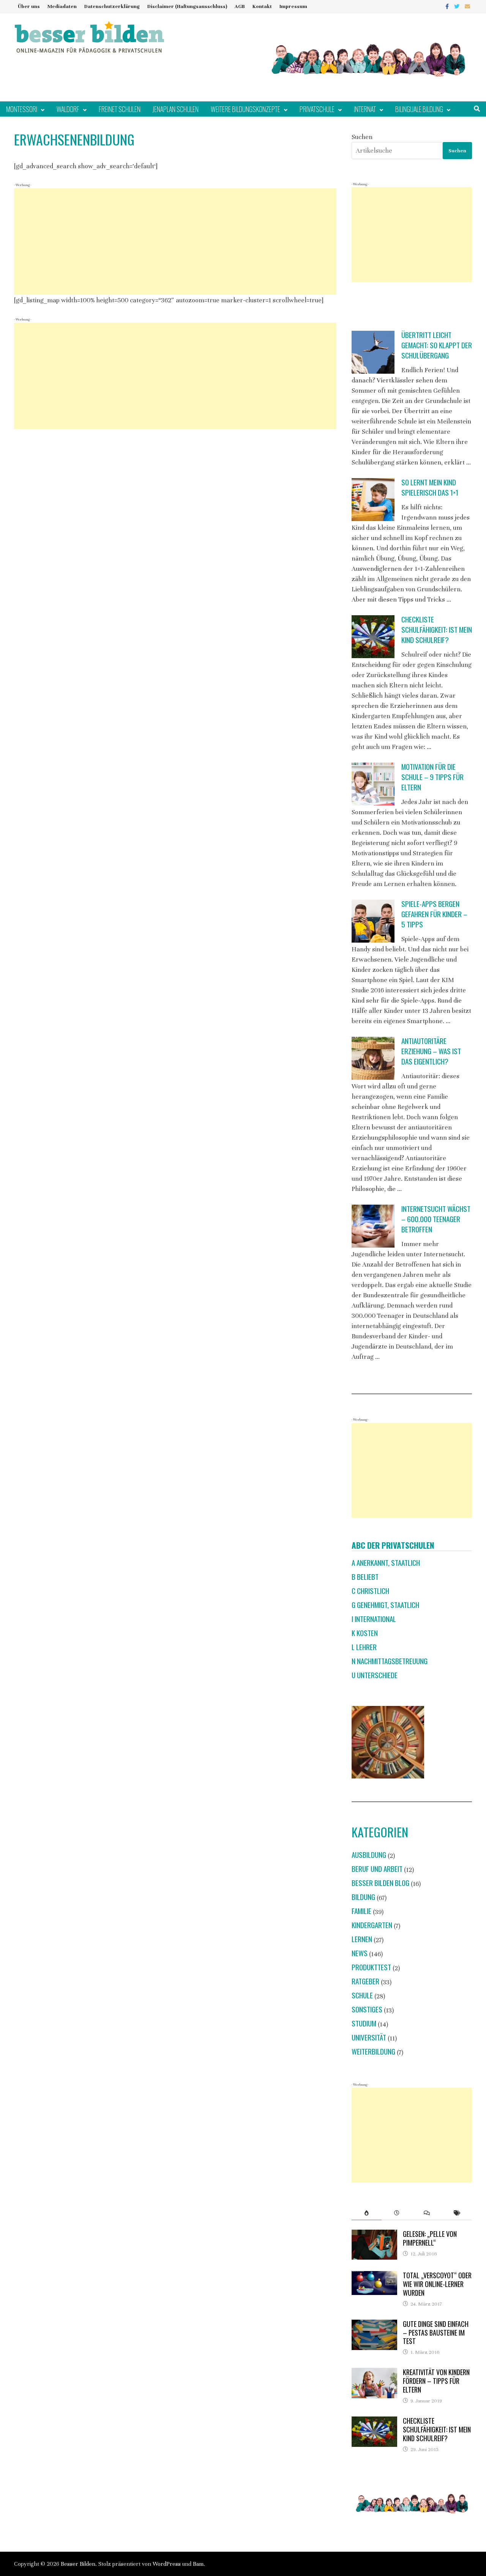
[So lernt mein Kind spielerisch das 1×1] (373, 500)
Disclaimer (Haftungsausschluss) (187, 6)
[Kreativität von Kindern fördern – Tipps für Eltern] (374, 2373)
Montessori (22, 109)
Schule (362, 1995)
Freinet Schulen (120, 109)
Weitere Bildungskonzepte (245, 109)
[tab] (367, 2213)
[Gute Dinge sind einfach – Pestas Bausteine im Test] (374, 2325)
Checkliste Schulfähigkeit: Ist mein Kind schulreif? (437, 629)
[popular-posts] (367, 2213)
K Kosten (365, 1633)
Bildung (363, 1897)
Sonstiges (367, 2009)
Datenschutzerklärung (112, 6)
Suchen (362, 137)
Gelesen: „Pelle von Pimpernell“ (430, 2238)
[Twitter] (458, 6)
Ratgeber (365, 1981)
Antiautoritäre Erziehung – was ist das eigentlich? (431, 1051)
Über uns (29, 6)
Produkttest (371, 1967)
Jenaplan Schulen (176, 109)
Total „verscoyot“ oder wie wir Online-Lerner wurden (437, 2284)
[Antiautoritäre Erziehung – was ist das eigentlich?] (373, 1058)
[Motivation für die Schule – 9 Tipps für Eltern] (373, 784)
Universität (369, 2037)
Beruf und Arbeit (377, 1869)
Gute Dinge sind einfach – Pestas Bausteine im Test (436, 2333)
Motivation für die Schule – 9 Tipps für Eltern (432, 777)
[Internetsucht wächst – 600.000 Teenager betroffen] (373, 1226)
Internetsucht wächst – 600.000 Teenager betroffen (436, 1219)
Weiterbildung (373, 2051)
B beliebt (365, 1577)
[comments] (427, 2213)
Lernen (362, 1939)
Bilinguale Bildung (419, 109)
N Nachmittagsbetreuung (390, 1661)
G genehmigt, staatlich (385, 1605)
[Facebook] (448, 6)
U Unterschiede (375, 1675)
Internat (365, 109)
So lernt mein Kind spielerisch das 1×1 (430, 487)
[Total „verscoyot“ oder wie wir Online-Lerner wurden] (374, 2276)
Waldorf (68, 109)
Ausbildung (369, 1855)
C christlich (370, 1591)
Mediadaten (62, 6)
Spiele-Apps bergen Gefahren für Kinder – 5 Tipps (434, 914)
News (360, 1953)
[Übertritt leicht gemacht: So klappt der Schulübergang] (373, 352)
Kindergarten (372, 1925)
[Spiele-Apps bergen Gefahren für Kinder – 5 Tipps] (373, 921)
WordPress (167, 2564)
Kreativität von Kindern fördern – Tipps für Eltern (436, 2381)
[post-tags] (457, 2213)
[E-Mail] (467, 6)
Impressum (293, 6)
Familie (361, 1911)
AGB (240, 6)
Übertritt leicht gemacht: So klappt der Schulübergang (437, 345)
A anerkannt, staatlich (386, 1563)
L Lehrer (364, 1647)
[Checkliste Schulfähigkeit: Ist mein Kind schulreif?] (373, 637)
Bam (198, 2564)
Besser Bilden (78, 2564)
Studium (364, 2023)
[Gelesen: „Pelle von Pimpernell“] (374, 2235)
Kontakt (262, 6)
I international (374, 1619)
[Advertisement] (175, 242)
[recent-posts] (397, 2213)
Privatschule (317, 109)
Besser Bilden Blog (380, 1883)
